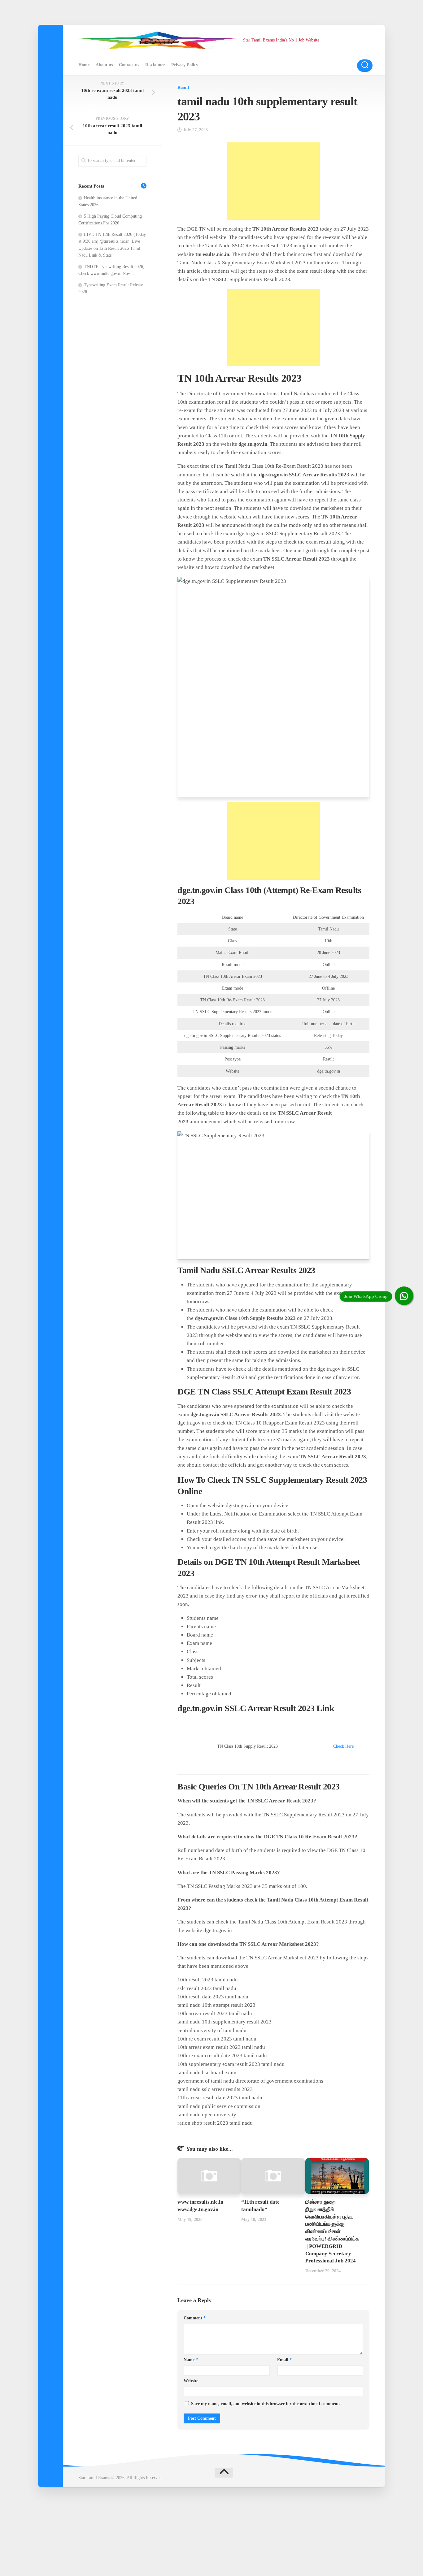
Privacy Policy (185, 65)
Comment (195, 2318)
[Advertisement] (273, 181)
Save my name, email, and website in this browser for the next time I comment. (266, 2404)
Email (284, 2360)
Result (183, 87)
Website (191, 2381)
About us (104, 65)
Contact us (129, 65)
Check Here (343, 1746)
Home (84, 65)
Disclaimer (155, 65)
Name (191, 2360)
